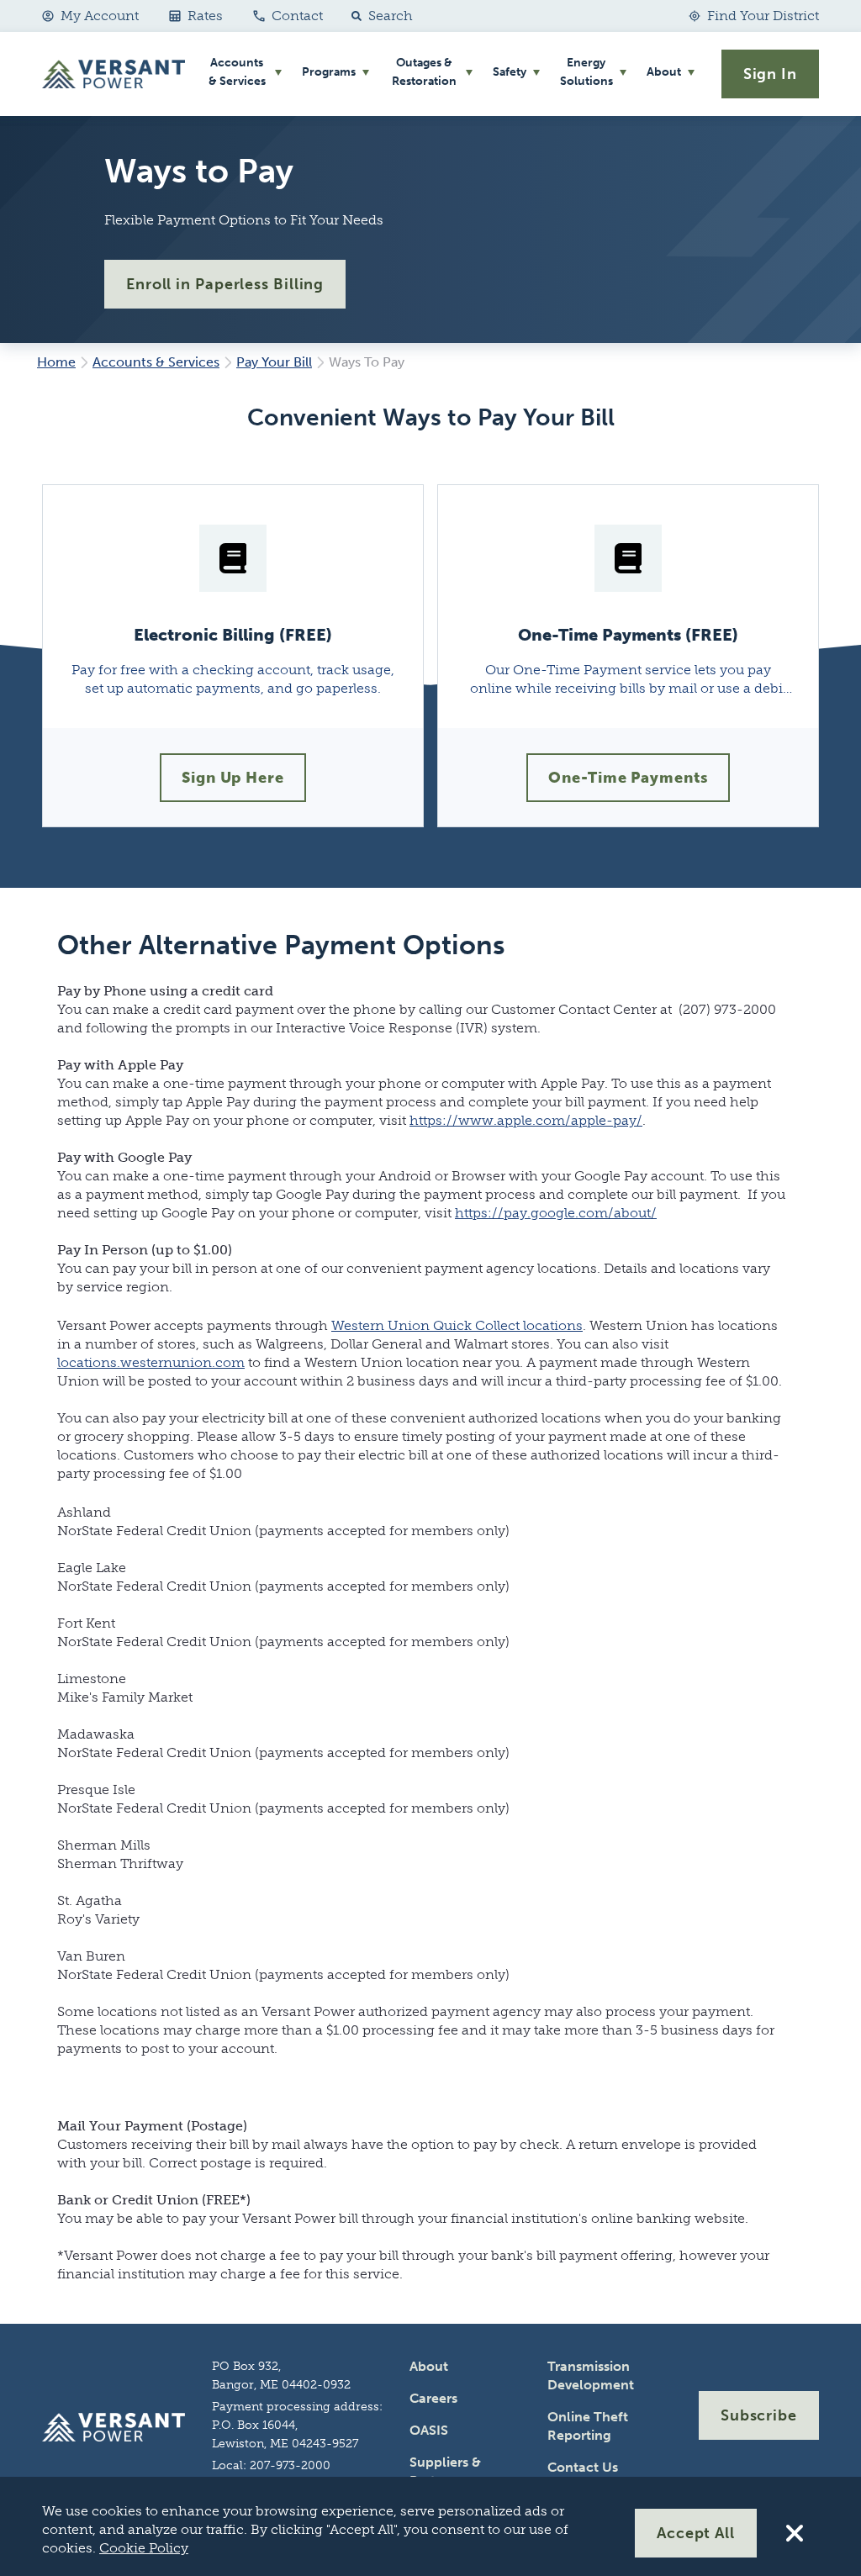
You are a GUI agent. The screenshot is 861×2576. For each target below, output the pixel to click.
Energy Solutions (586, 72)
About (664, 72)
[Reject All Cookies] (795, 2533)
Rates (205, 16)
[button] (378, 16)
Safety (510, 72)
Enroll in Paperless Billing (225, 284)
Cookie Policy (144, 2548)
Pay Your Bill (274, 362)
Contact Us (583, 2467)
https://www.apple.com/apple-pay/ (526, 1120)
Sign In (770, 74)
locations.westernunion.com (151, 1362)
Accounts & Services (237, 72)
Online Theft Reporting (588, 2426)
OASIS (429, 2430)
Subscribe (759, 2415)
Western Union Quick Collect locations (457, 1325)
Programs (329, 72)
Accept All (696, 2533)
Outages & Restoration (424, 72)
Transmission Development (591, 2375)
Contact (297, 16)
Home (56, 362)
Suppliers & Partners (445, 2471)
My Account (100, 16)
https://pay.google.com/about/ (556, 1213)
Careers (433, 2398)
